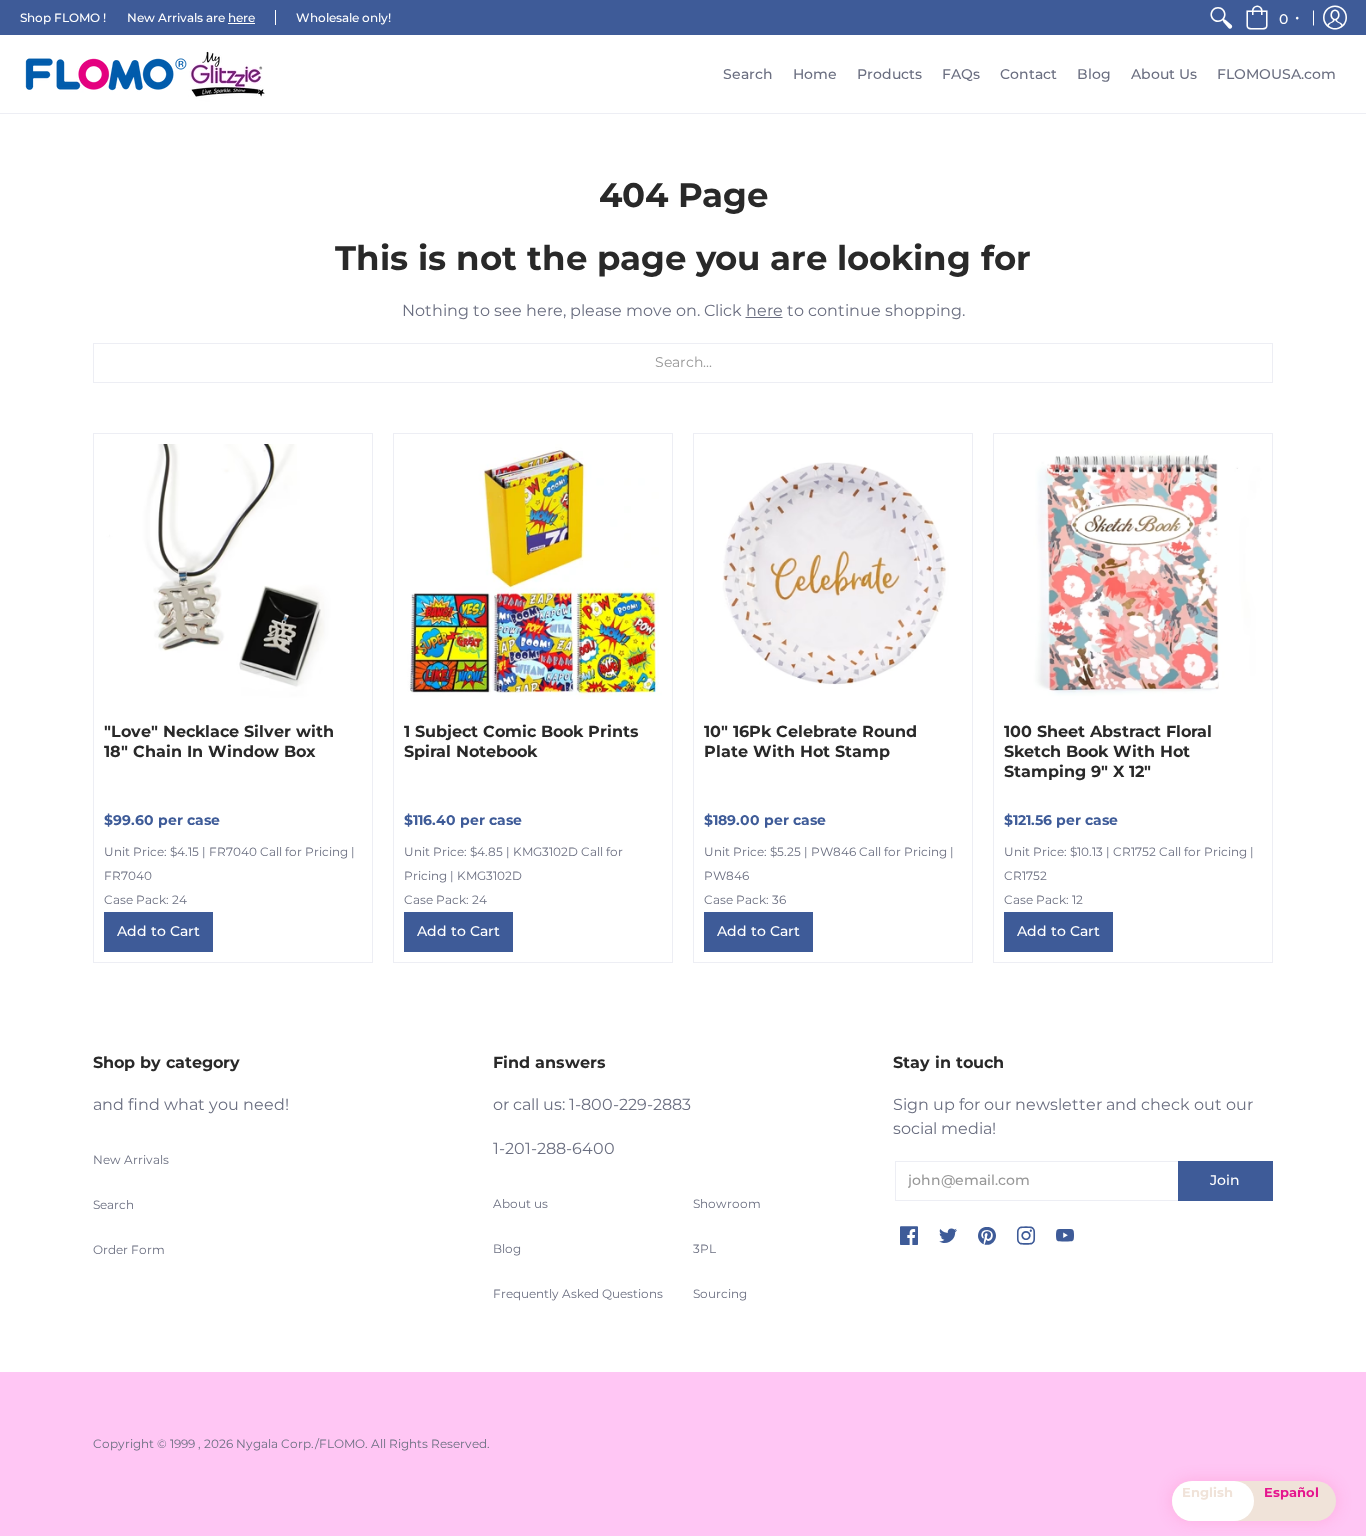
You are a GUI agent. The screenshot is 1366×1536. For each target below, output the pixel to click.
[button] (1273, 17)
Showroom (727, 1203)
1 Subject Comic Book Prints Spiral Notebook (521, 741)
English (1207, 1492)
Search (113, 1204)
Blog (507, 1248)
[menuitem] (1221, 17)
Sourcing (720, 1293)
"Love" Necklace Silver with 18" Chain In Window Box (219, 741)
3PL (704, 1248)
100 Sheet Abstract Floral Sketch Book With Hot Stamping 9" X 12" (1108, 751)
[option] (1295, 1501)
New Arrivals (131, 1159)
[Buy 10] (833, 573)
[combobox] (1213, 1501)
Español (1291, 1492)
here (241, 17)
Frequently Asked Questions (578, 1293)
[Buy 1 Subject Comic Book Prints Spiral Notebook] (533, 573)
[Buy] (233, 573)
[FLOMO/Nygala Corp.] (145, 74)
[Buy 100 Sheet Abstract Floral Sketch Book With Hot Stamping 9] (1133, 573)
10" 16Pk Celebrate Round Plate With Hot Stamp (810, 741)
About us (520, 1203)
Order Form (129, 1249)
